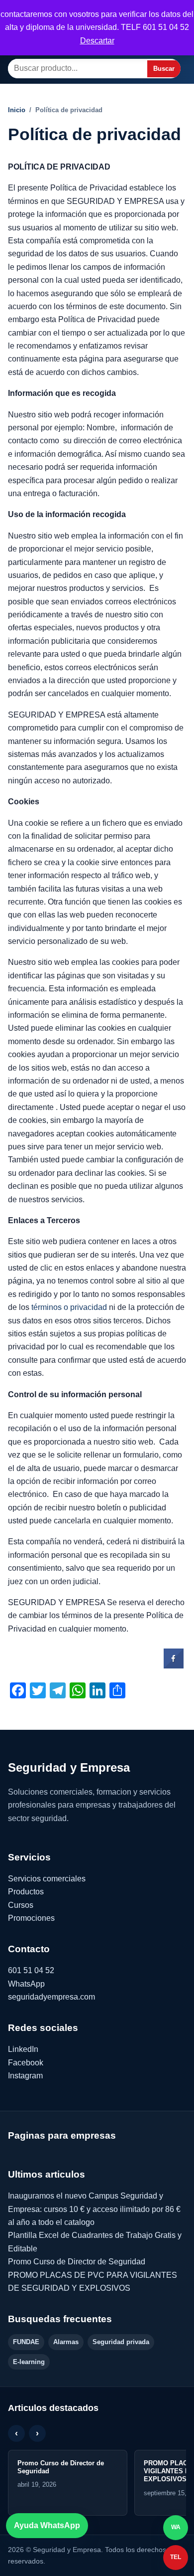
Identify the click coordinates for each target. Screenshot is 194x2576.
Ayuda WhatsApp (47, 2525)
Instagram (25, 2076)
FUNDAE (26, 2342)
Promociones (31, 1918)
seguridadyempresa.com (51, 1997)
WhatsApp (26, 1984)
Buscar (164, 69)
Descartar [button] (97, 41)
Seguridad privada (121, 2342)
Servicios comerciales (47, 1879)
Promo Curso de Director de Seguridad (77, 2262)
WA (176, 2527)
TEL (176, 2557)
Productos (26, 1892)
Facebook (26, 2063)
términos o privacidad (69, 1307)
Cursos (21, 1905)
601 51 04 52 (31, 1970)
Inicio (17, 110)
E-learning (29, 2362)
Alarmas (66, 2342)
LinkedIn (23, 2049)
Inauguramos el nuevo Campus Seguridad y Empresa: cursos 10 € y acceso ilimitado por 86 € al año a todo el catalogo (94, 2209)
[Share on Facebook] (174, 1665)
